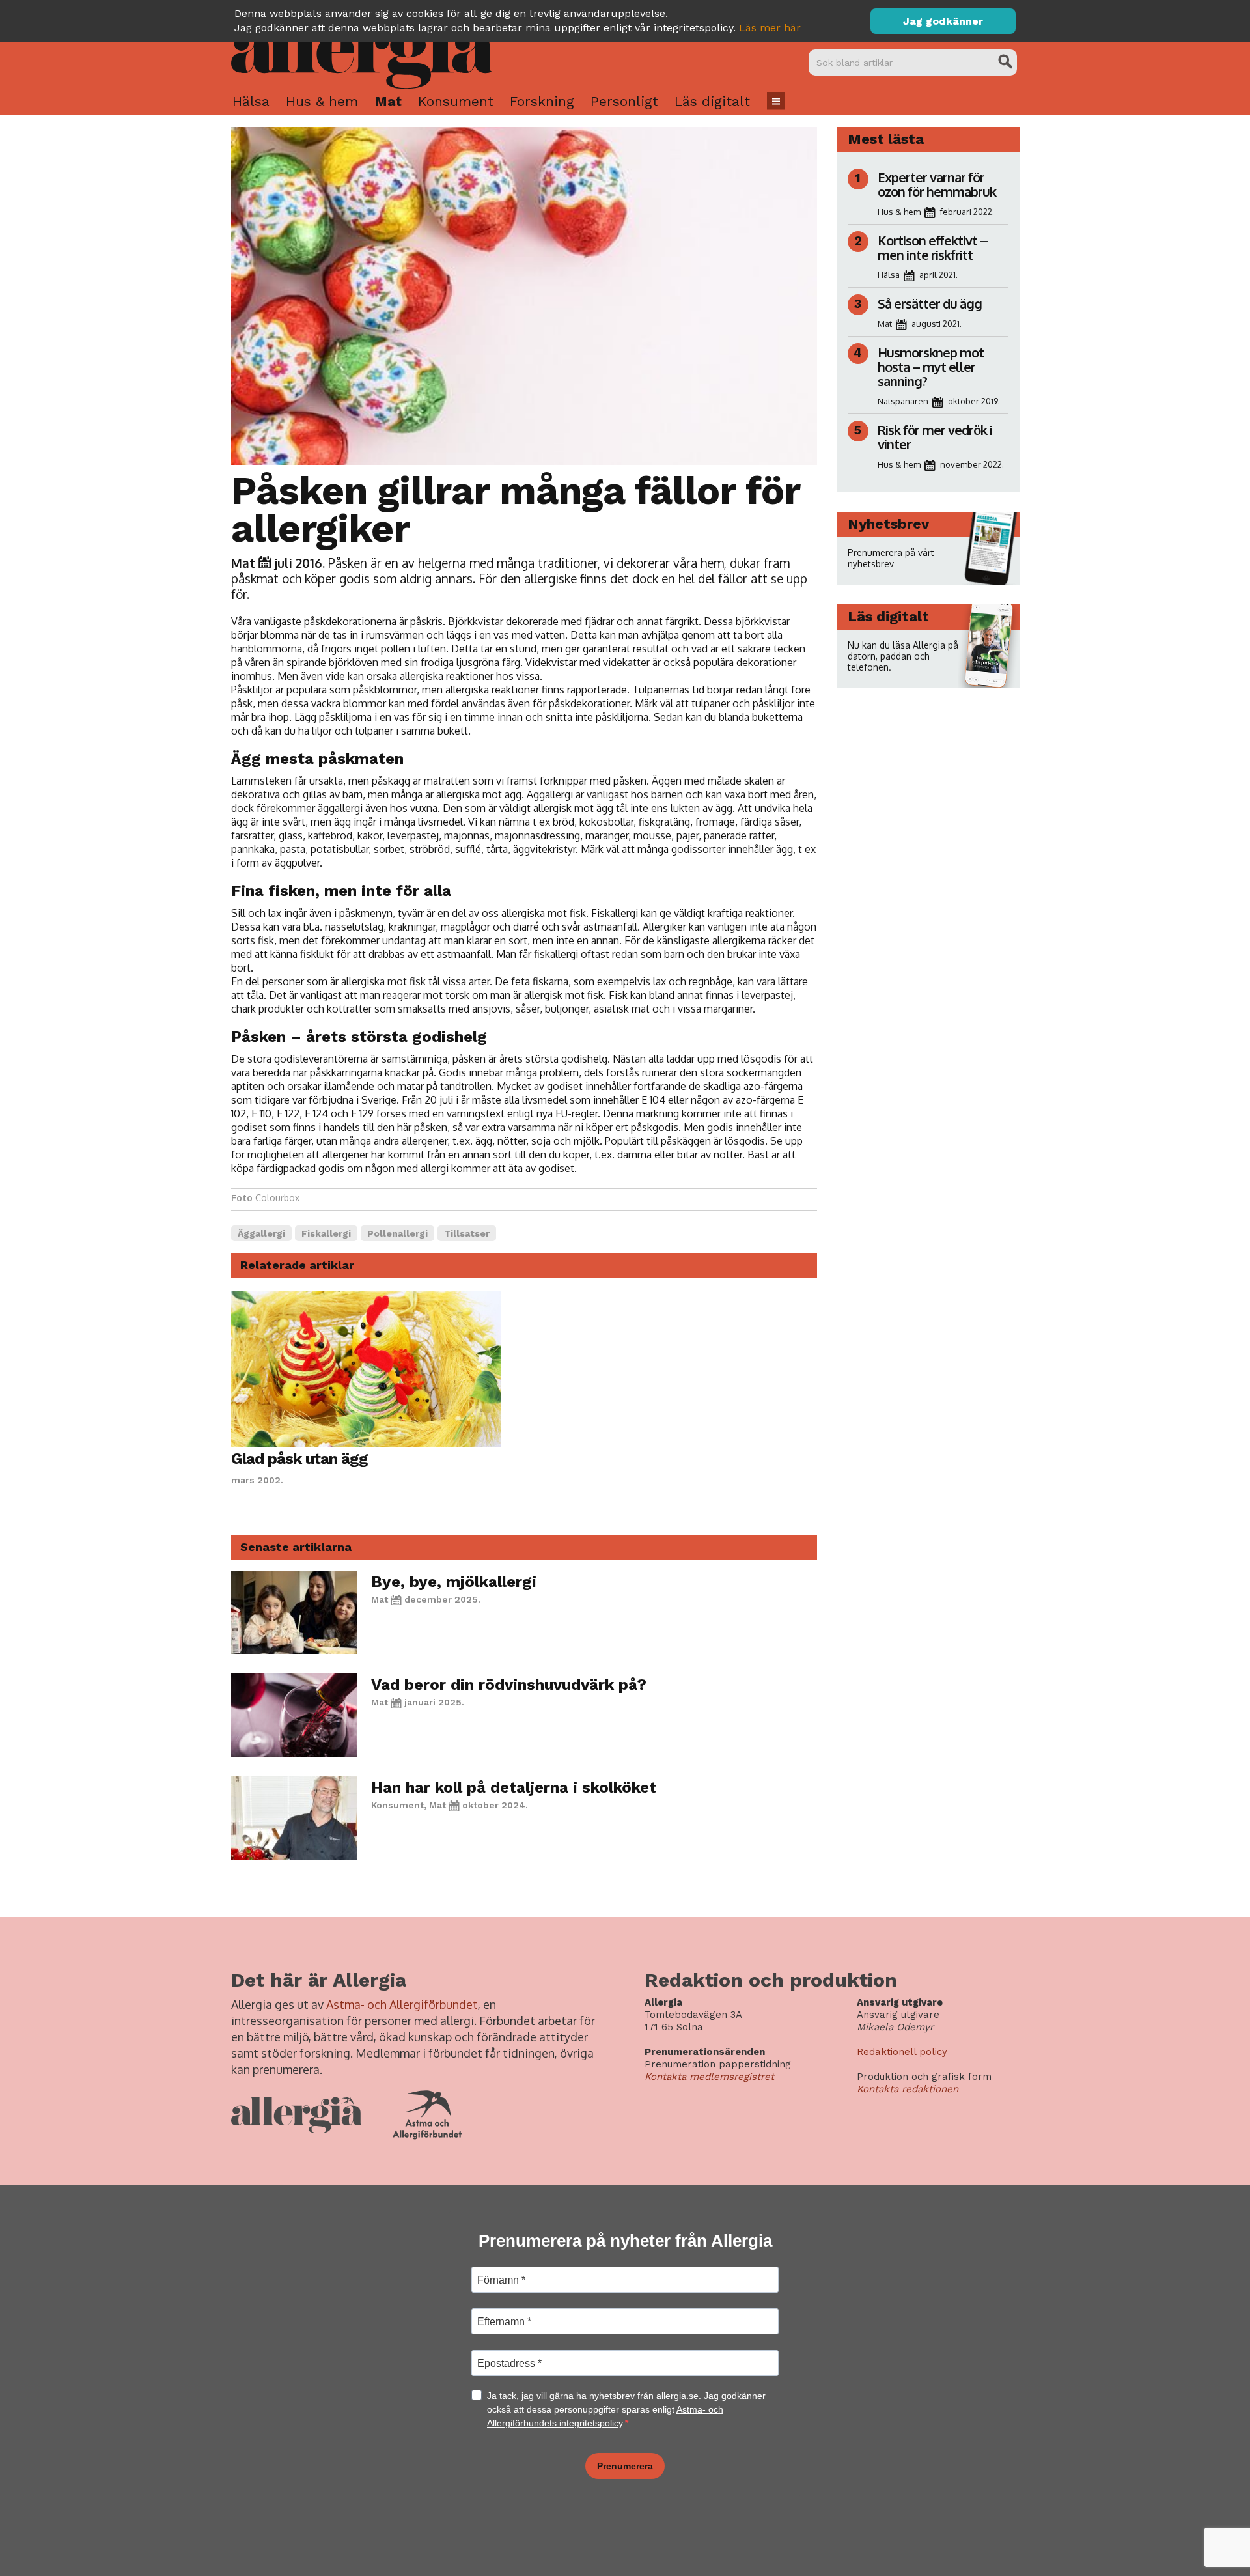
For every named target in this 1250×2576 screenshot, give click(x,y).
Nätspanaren (903, 401)
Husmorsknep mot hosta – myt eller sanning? (931, 367)
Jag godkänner (943, 21)
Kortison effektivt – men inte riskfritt (933, 247)
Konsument (456, 101)
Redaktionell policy (902, 2052)
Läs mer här (770, 28)
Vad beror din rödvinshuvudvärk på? (509, 1685)
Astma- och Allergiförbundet (402, 2004)
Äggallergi (261, 1233)
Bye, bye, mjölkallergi (454, 1582)
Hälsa (251, 101)
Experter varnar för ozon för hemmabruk (937, 184)
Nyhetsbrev (888, 524)
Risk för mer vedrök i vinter (935, 437)
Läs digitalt (712, 101)
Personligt (624, 101)
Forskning (542, 101)
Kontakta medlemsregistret (709, 2077)
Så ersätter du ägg (930, 303)
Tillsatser (467, 1233)
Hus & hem (322, 101)
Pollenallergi (397, 1233)
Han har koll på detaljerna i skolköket (514, 1787)
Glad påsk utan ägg (299, 1459)
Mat (388, 101)
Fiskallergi (326, 1233)
